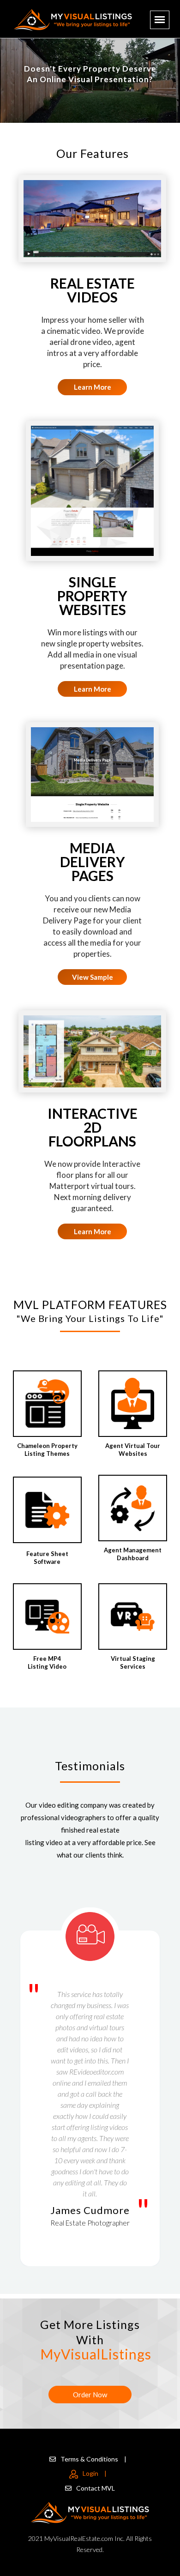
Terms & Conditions (93, 2459)
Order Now (90, 2395)
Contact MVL (96, 2488)
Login (95, 2473)
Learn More (93, 387)
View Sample (93, 977)
